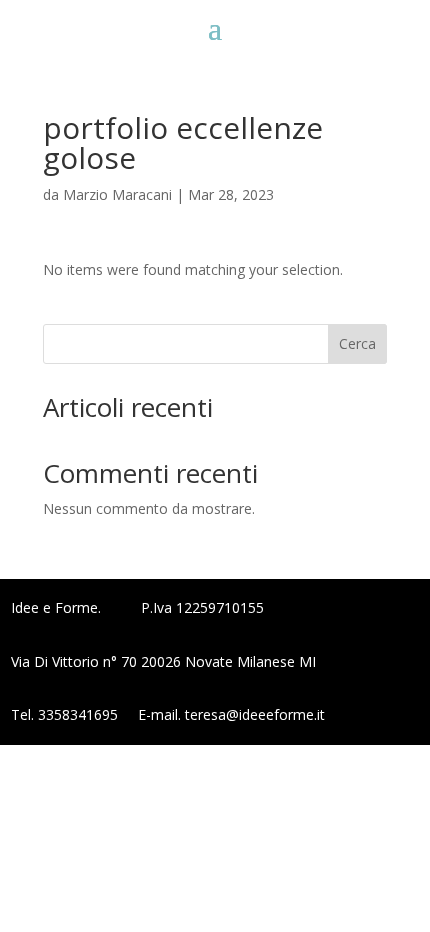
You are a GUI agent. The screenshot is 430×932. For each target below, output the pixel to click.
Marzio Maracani (117, 194)
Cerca (357, 343)
